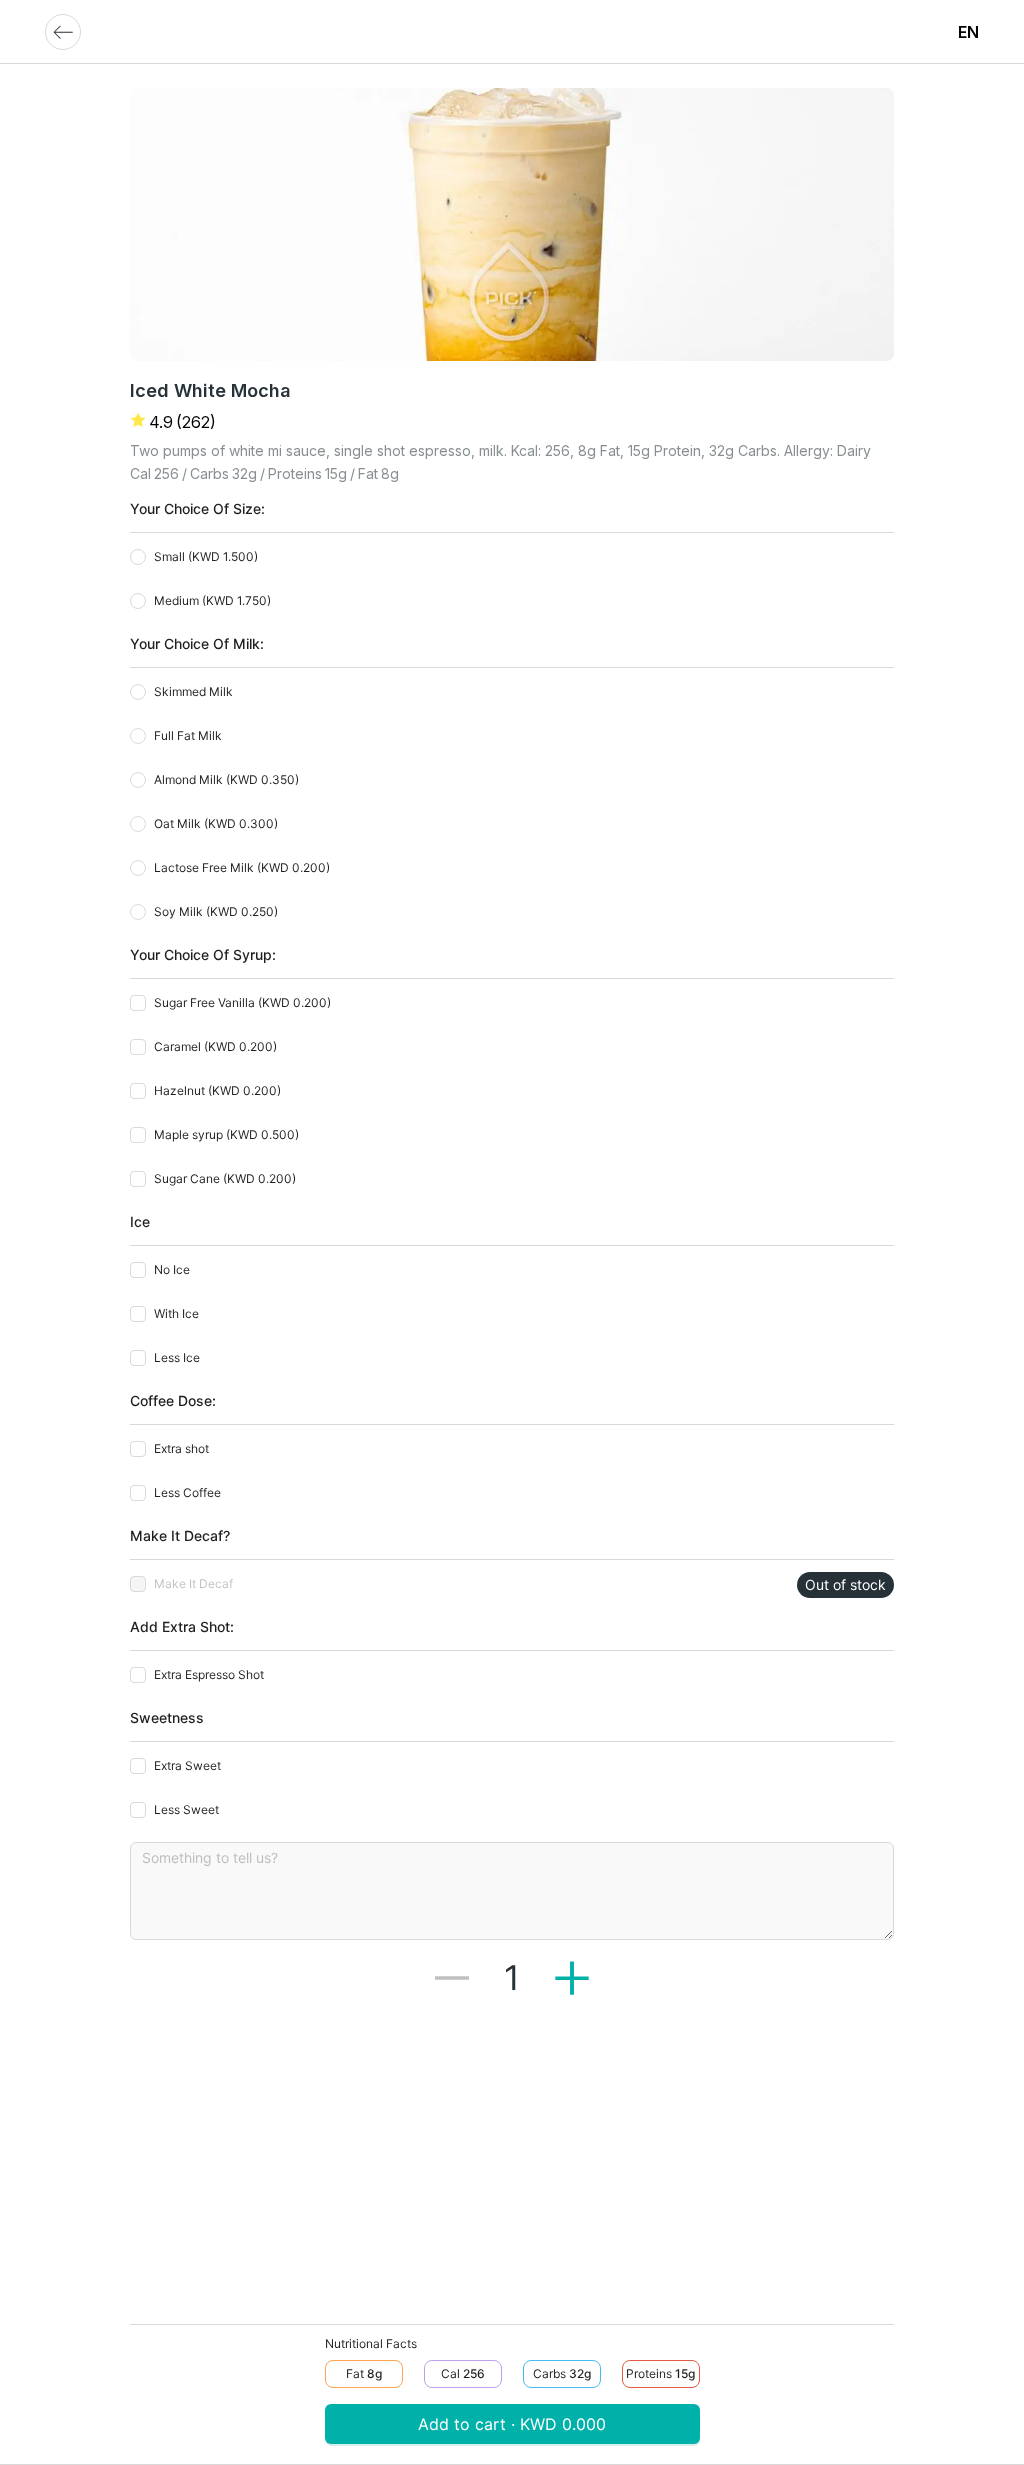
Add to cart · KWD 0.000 (512, 2424)
